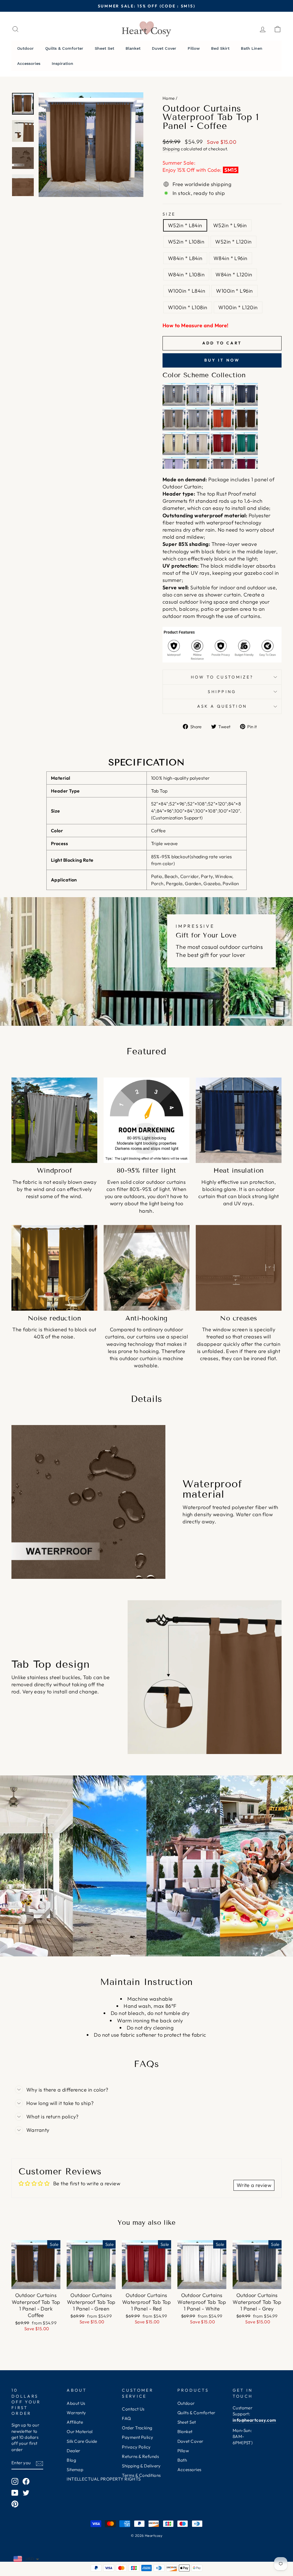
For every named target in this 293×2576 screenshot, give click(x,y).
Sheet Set (187, 2422)
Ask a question (222, 706)
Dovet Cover (190, 2441)
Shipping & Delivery (141, 2466)
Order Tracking (137, 2428)
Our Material (80, 2432)
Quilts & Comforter (196, 2413)
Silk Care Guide (82, 2441)
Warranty (76, 2413)
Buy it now (222, 360)
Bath (182, 2460)
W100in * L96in (234, 291)
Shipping (171, 149)
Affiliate (75, 2422)
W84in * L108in (186, 275)
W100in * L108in (188, 307)
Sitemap (75, 2470)
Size (169, 214)
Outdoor (186, 2403)
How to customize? (222, 677)
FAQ (126, 2418)
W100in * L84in (187, 291)
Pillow (183, 2451)
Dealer (74, 2451)
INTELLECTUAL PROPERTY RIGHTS (104, 2479)
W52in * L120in (233, 242)
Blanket (185, 2432)
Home (169, 98)
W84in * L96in (230, 258)
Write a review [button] (254, 2185)
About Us (76, 2403)
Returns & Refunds (140, 2456)
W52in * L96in (230, 225)
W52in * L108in (186, 242)
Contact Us (133, 2409)
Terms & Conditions (141, 2475)
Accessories (189, 2470)
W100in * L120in (238, 307)
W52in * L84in (185, 225)
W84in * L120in (234, 275)
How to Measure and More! (196, 325)
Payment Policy (137, 2437)
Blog (71, 2460)
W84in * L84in (185, 258)
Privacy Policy (136, 2447)
